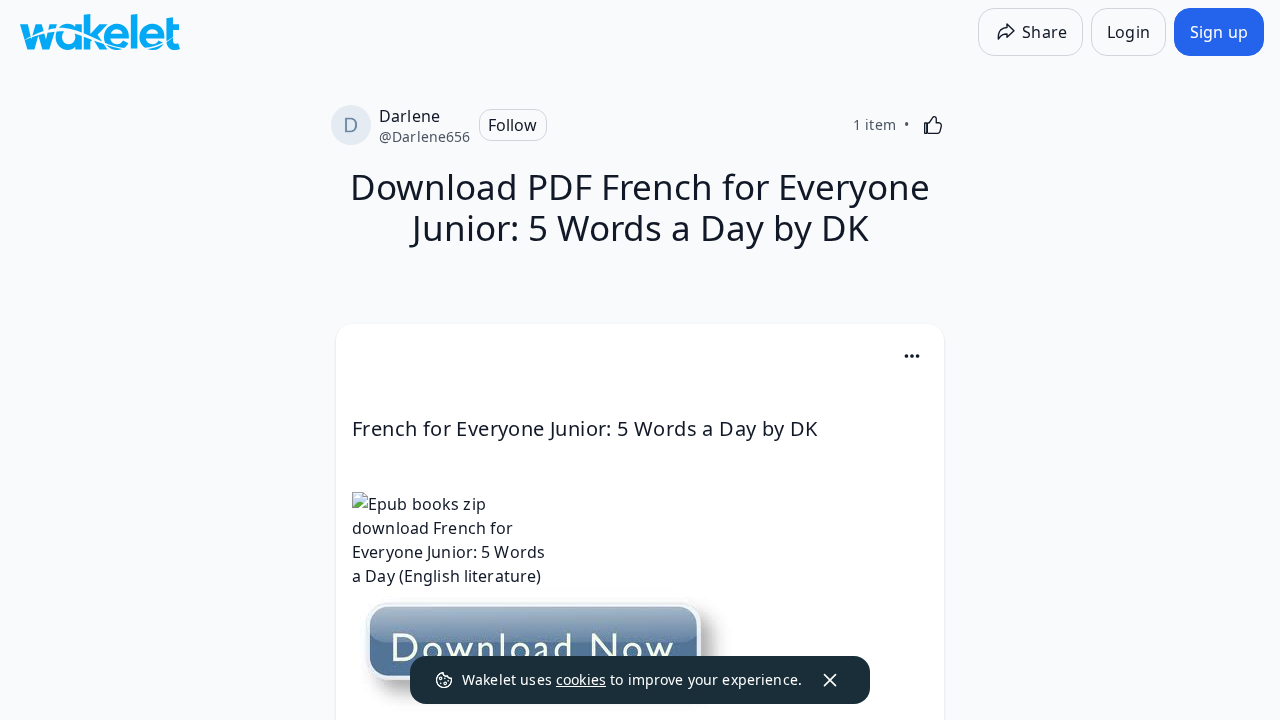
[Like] (933, 125)
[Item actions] (912, 356)
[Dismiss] (830, 680)
